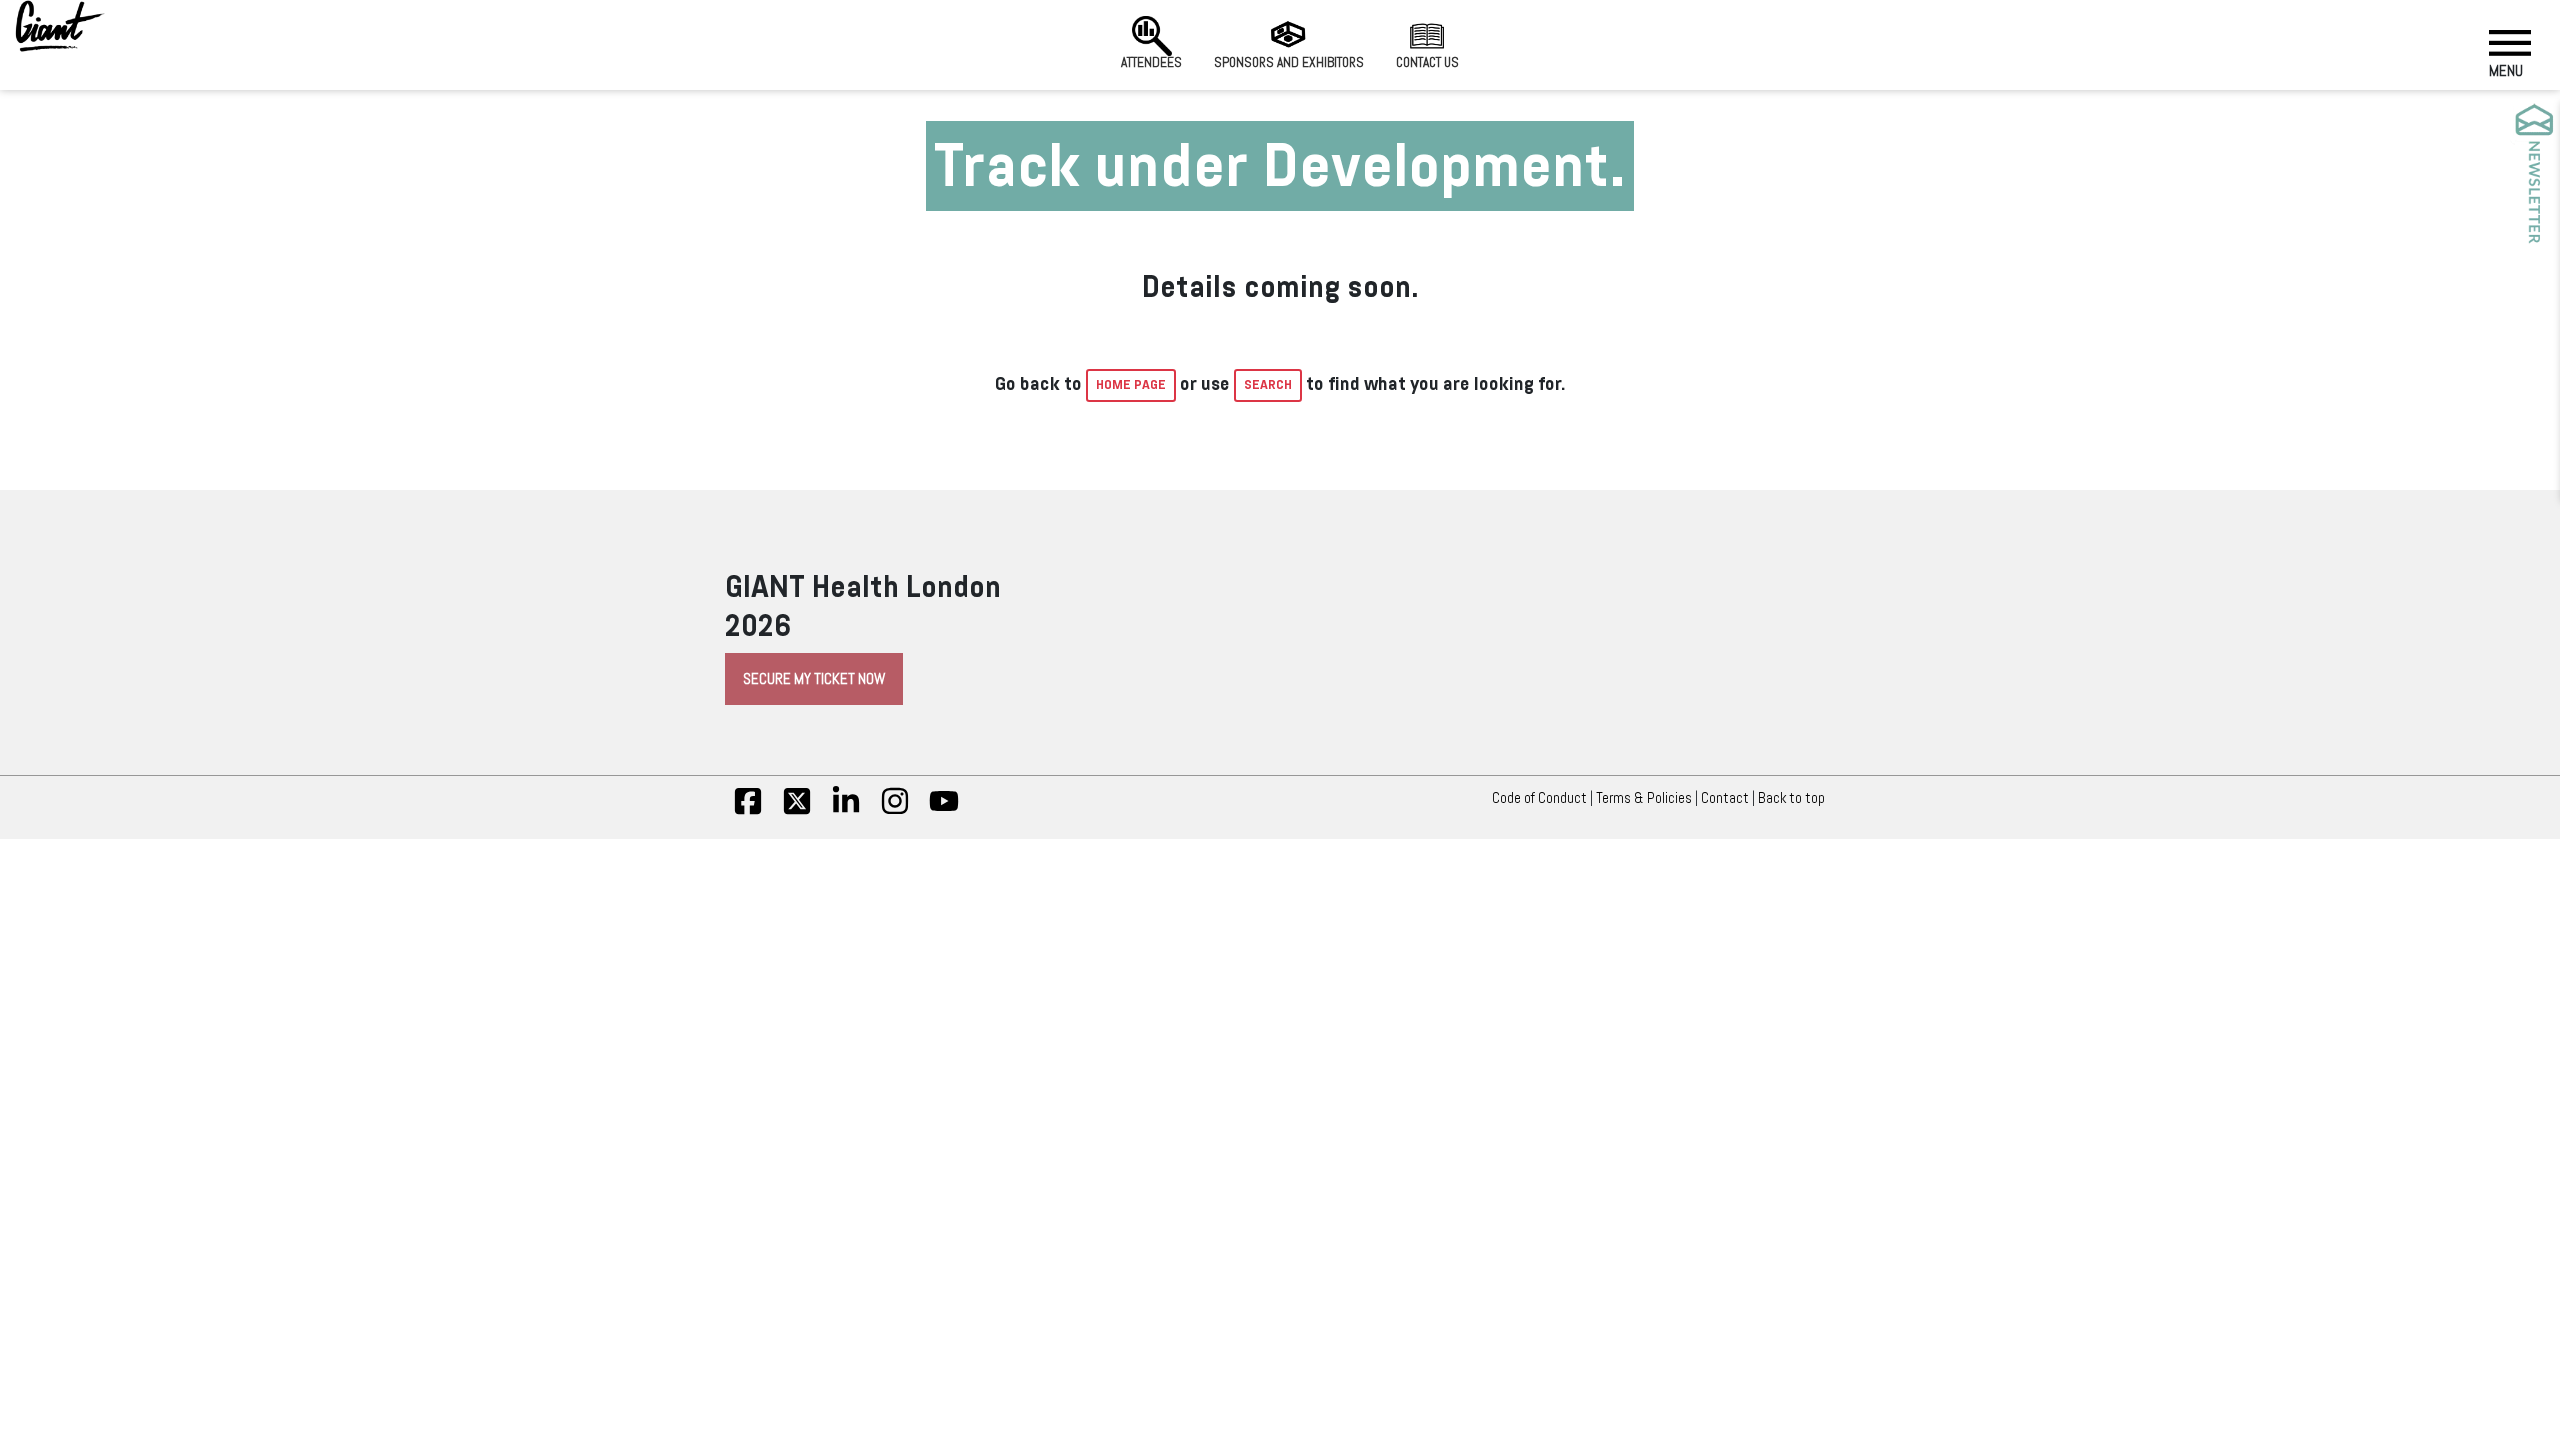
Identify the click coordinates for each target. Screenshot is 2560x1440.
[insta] (895, 811)
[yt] (944, 811)
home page (1131, 385)
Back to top (1791, 798)
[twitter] (797, 811)
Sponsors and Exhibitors (1289, 62)
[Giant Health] (60, 26)
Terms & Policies (1644, 798)
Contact (1725, 798)
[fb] (748, 811)
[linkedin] (846, 811)
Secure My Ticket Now (814, 679)
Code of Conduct (1539, 798)
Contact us (1427, 62)
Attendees (1151, 62)
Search (1268, 385)
